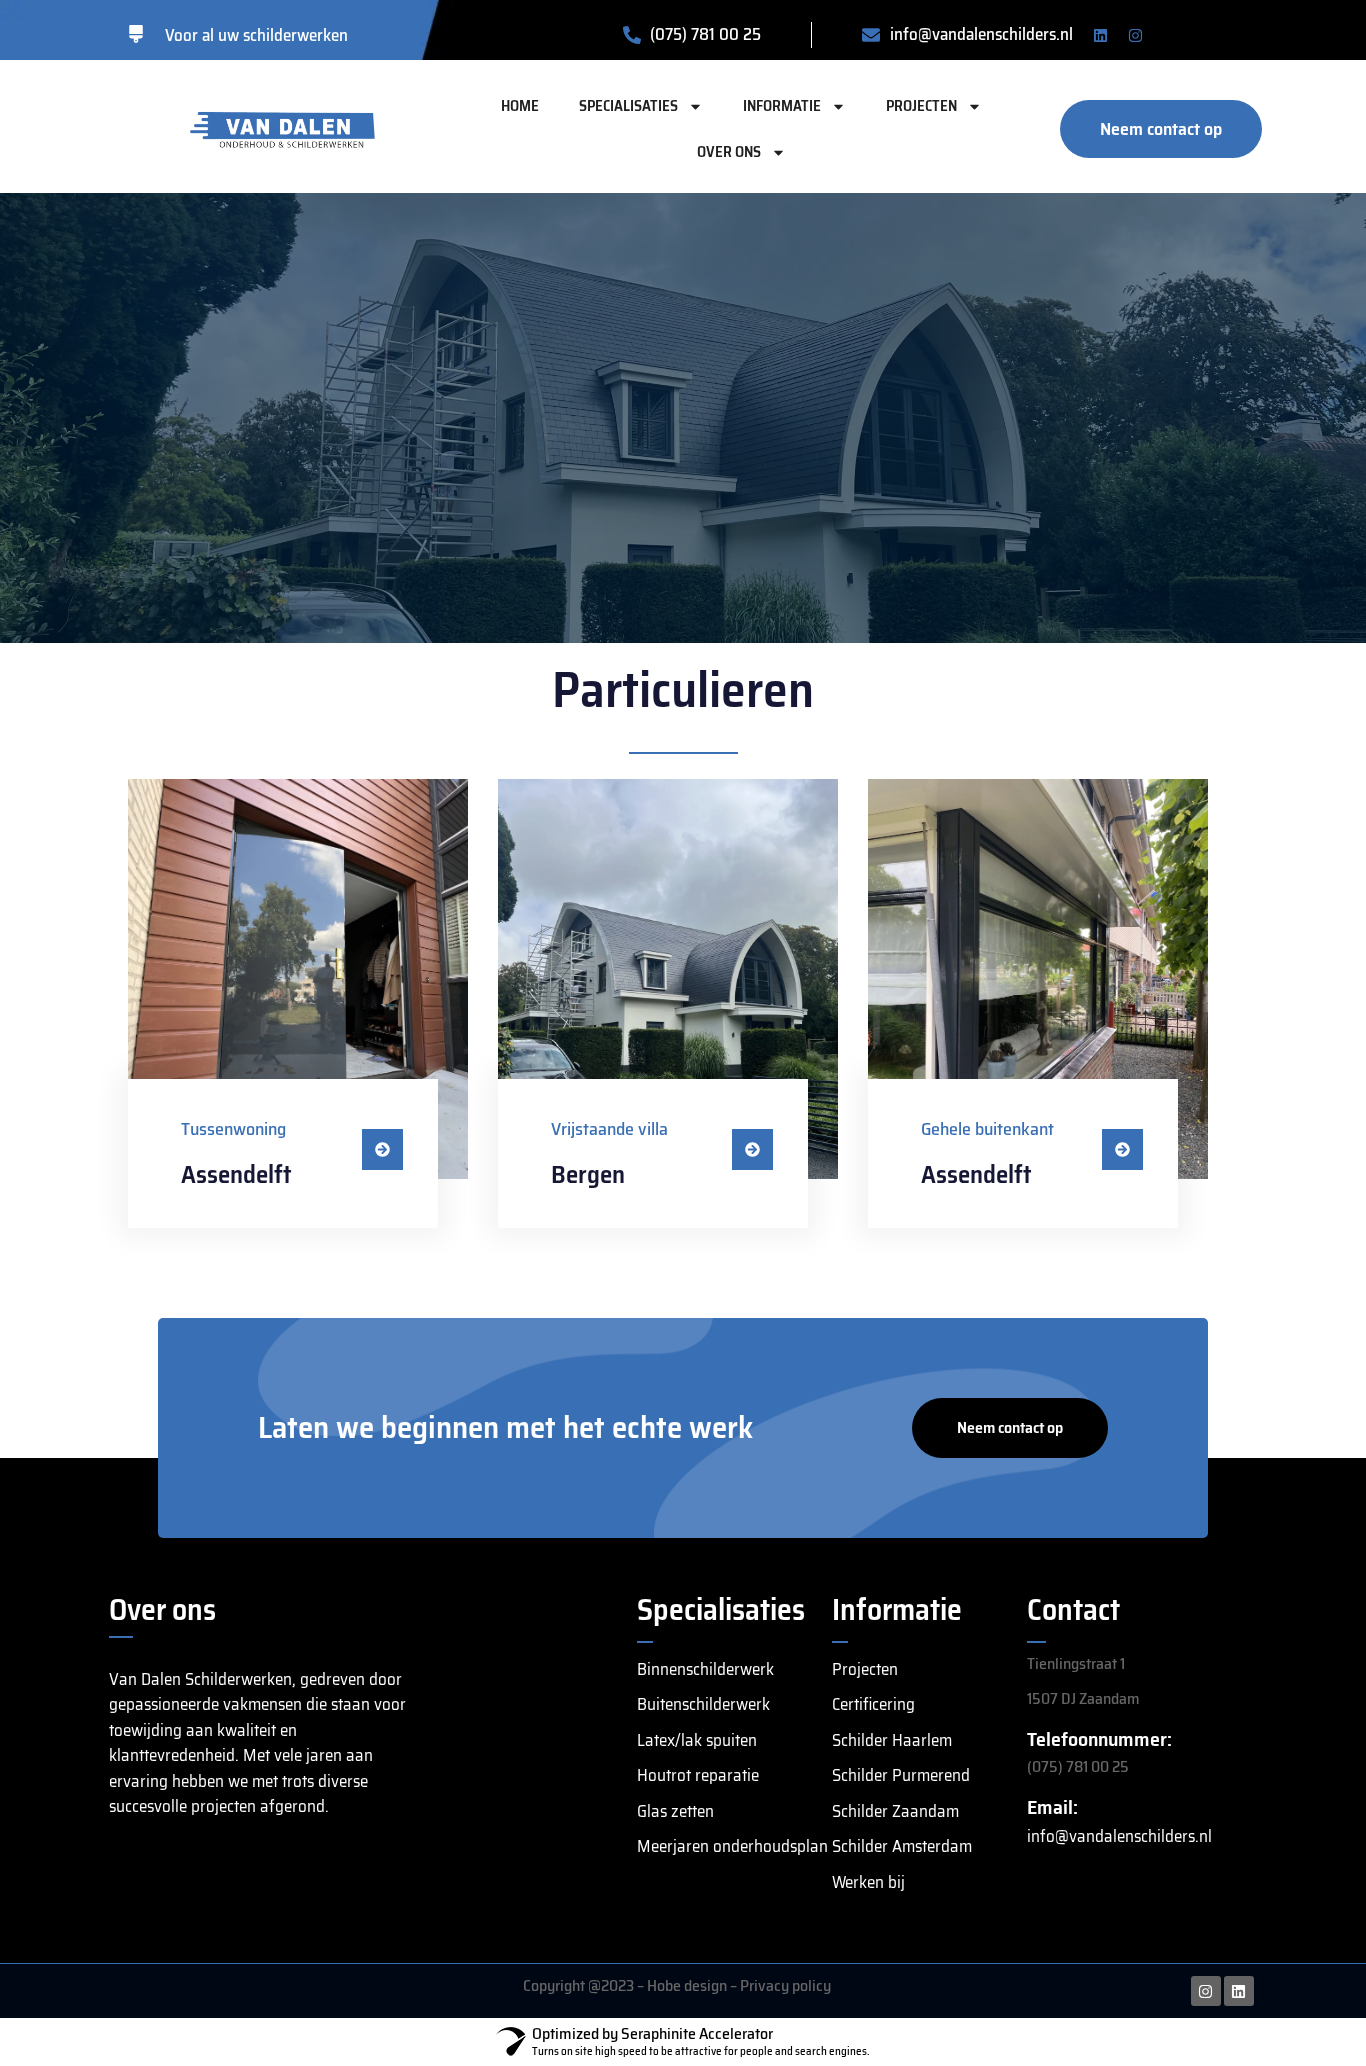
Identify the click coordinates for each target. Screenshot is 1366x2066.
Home (520, 106)
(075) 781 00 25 (1078, 1766)
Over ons (729, 152)
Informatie (782, 106)
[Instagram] (1136, 35)
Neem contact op (1010, 1427)
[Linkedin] (1101, 35)
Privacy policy (785, 1985)
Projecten (921, 106)
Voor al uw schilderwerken (256, 35)
